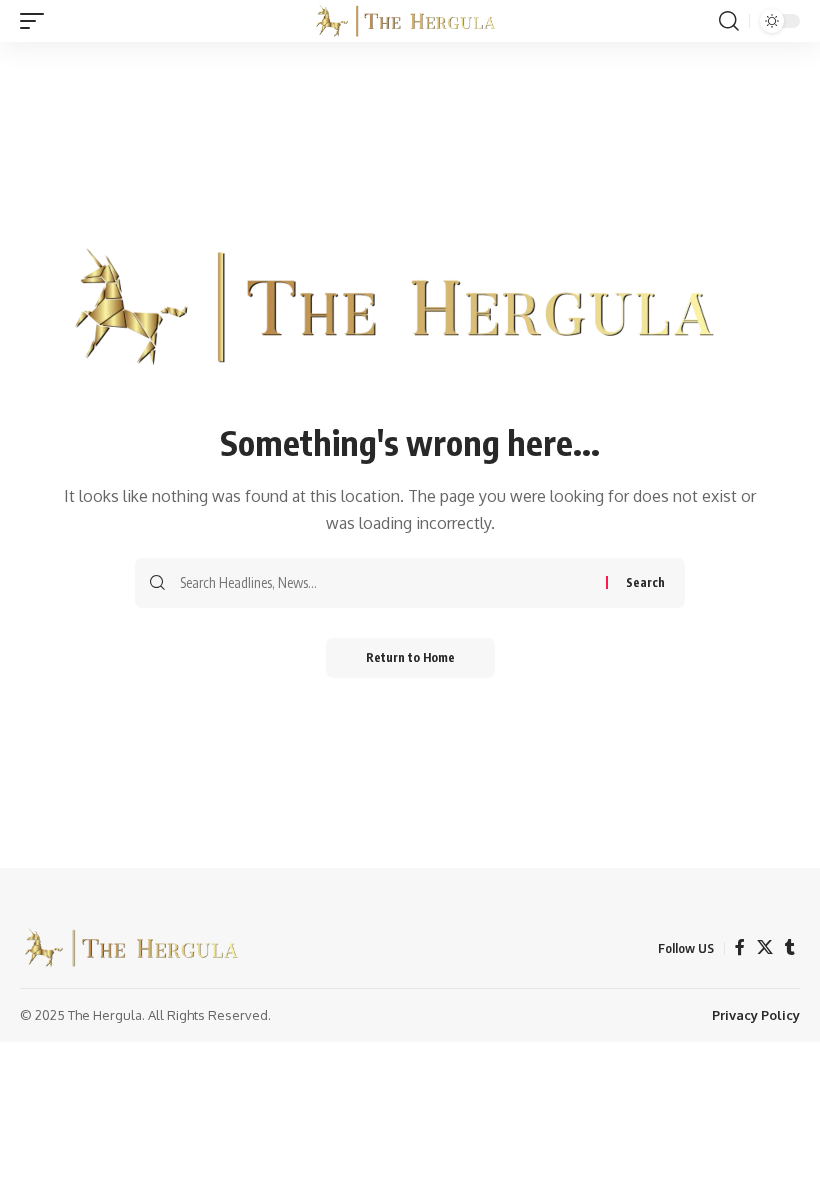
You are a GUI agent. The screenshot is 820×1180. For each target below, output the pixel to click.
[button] (37, 21)
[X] (765, 947)
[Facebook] (740, 947)
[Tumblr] (790, 947)
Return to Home (410, 657)
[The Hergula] (410, 21)
